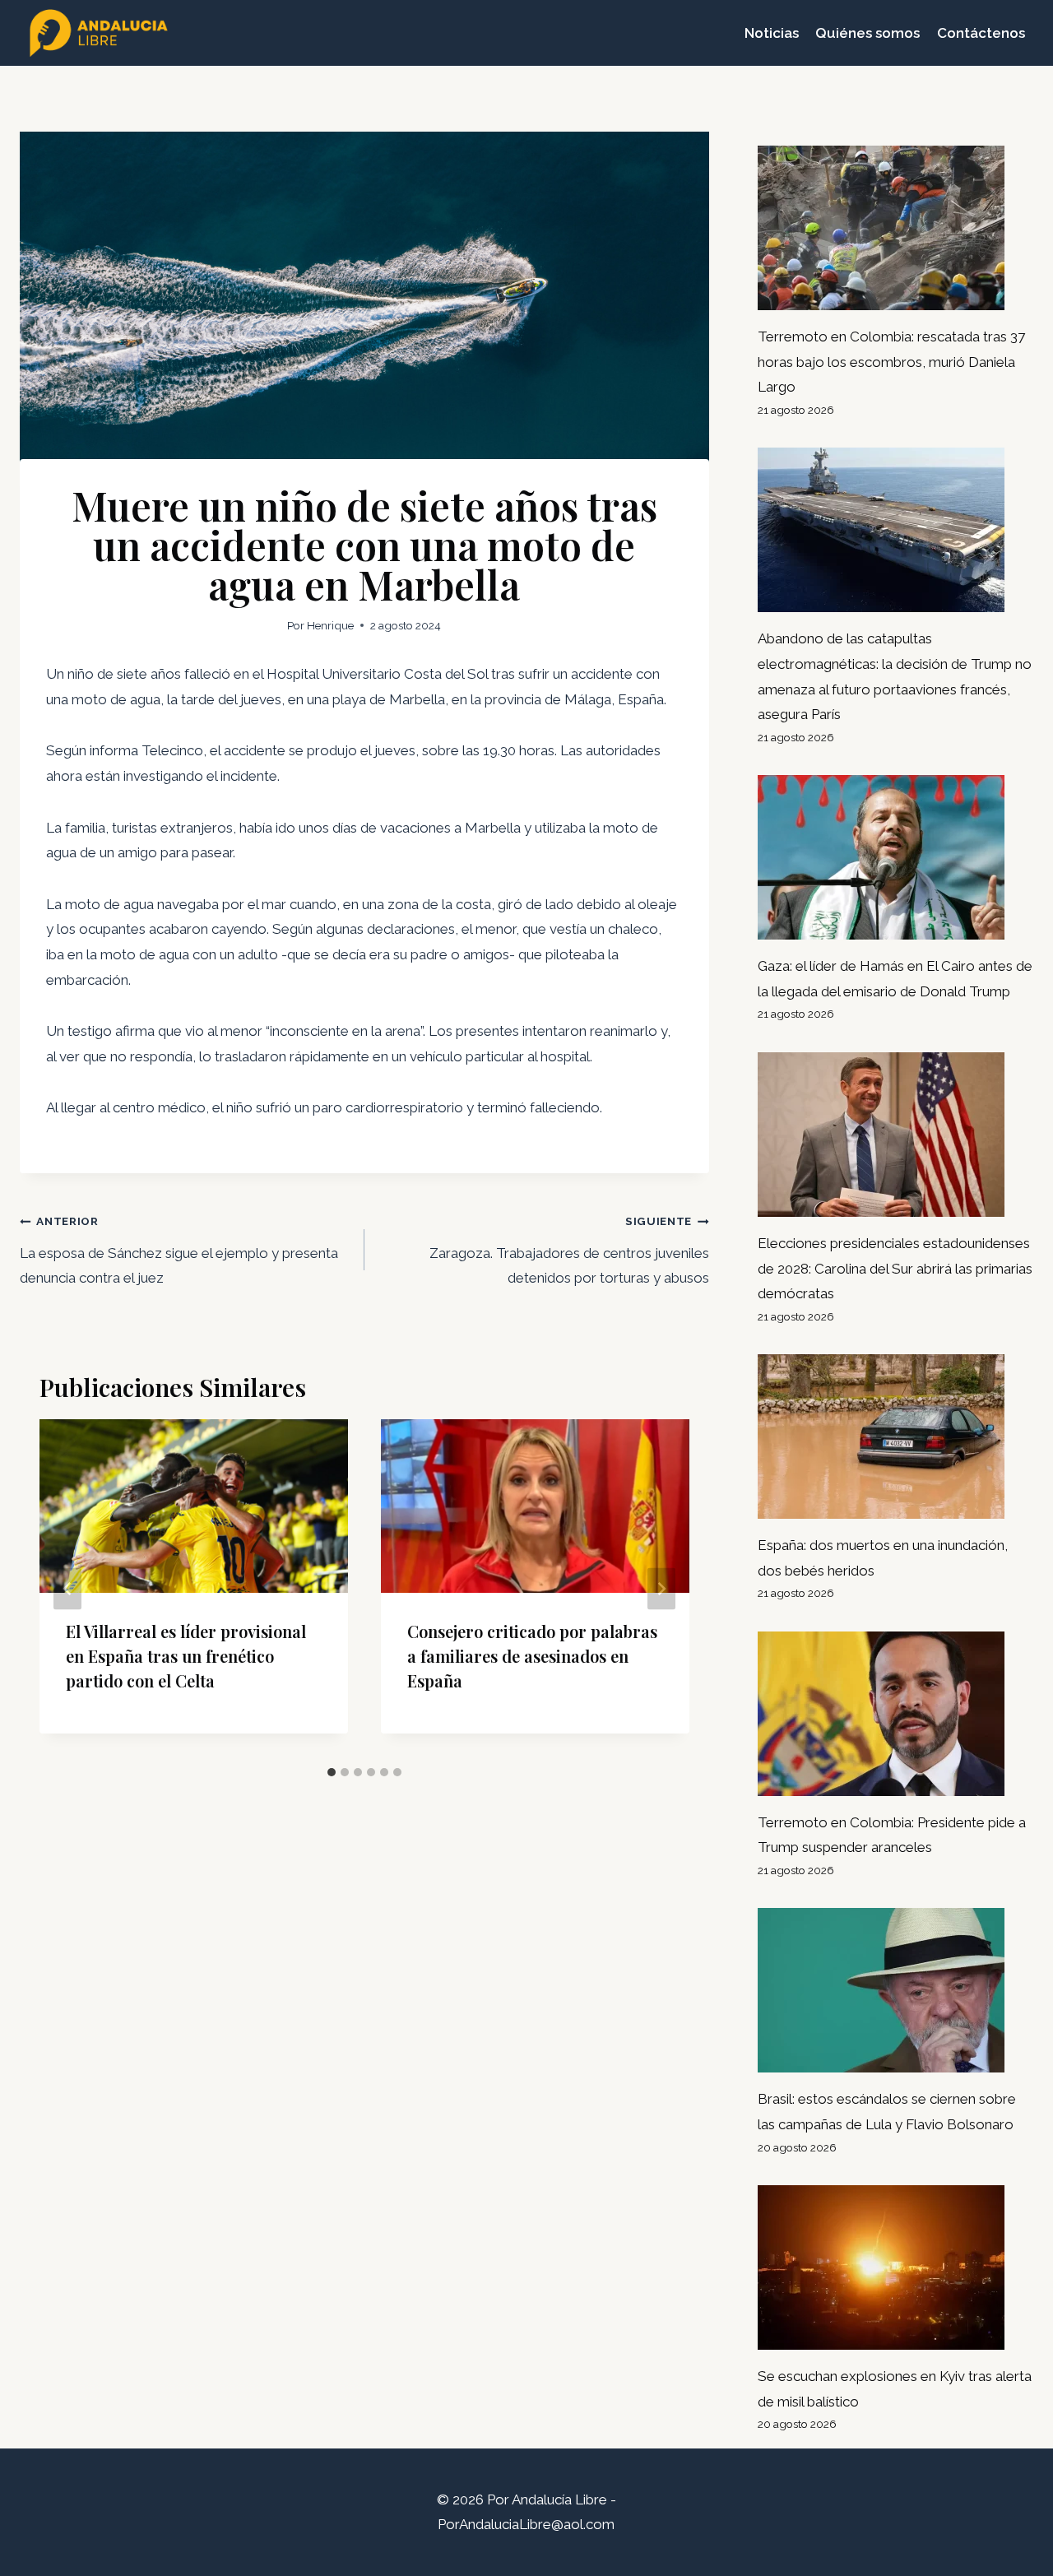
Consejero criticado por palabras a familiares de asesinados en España (532, 1656)
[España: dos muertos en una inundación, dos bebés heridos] (895, 1437)
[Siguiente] (661, 1588)
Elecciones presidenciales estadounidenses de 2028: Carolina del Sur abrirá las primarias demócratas (895, 1268)
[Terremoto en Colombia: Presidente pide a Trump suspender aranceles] (895, 1714)
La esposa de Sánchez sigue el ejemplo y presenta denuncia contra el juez (179, 1250)
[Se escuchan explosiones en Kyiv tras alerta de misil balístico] (895, 2267)
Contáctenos (981, 33)
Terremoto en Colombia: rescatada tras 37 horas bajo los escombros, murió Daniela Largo (891, 362)
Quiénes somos (867, 33)
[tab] (332, 1772)
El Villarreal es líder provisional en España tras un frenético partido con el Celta (186, 1656)
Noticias (772, 33)
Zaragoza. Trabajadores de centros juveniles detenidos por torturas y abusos (569, 1250)
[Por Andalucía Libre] (102, 33)
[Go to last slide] (67, 1588)
